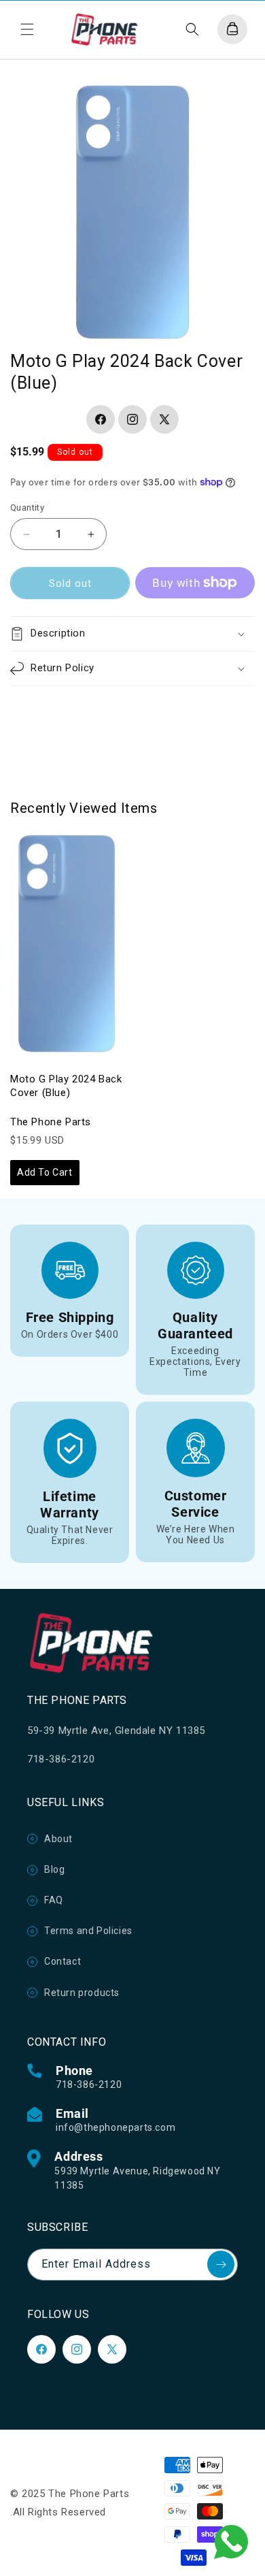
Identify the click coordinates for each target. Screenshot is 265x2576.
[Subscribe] (221, 2264)
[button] (27, 29)
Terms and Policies (88, 1931)
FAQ (54, 1900)
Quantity (27, 508)
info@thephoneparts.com (116, 2127)
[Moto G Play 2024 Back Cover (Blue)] (66, 944)
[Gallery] (132, 211)
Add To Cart (45, 1172)
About (58, 1839)
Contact (63, 1961)
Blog (54, 1869)
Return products (82, 1993)
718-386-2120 (89, 2084)
